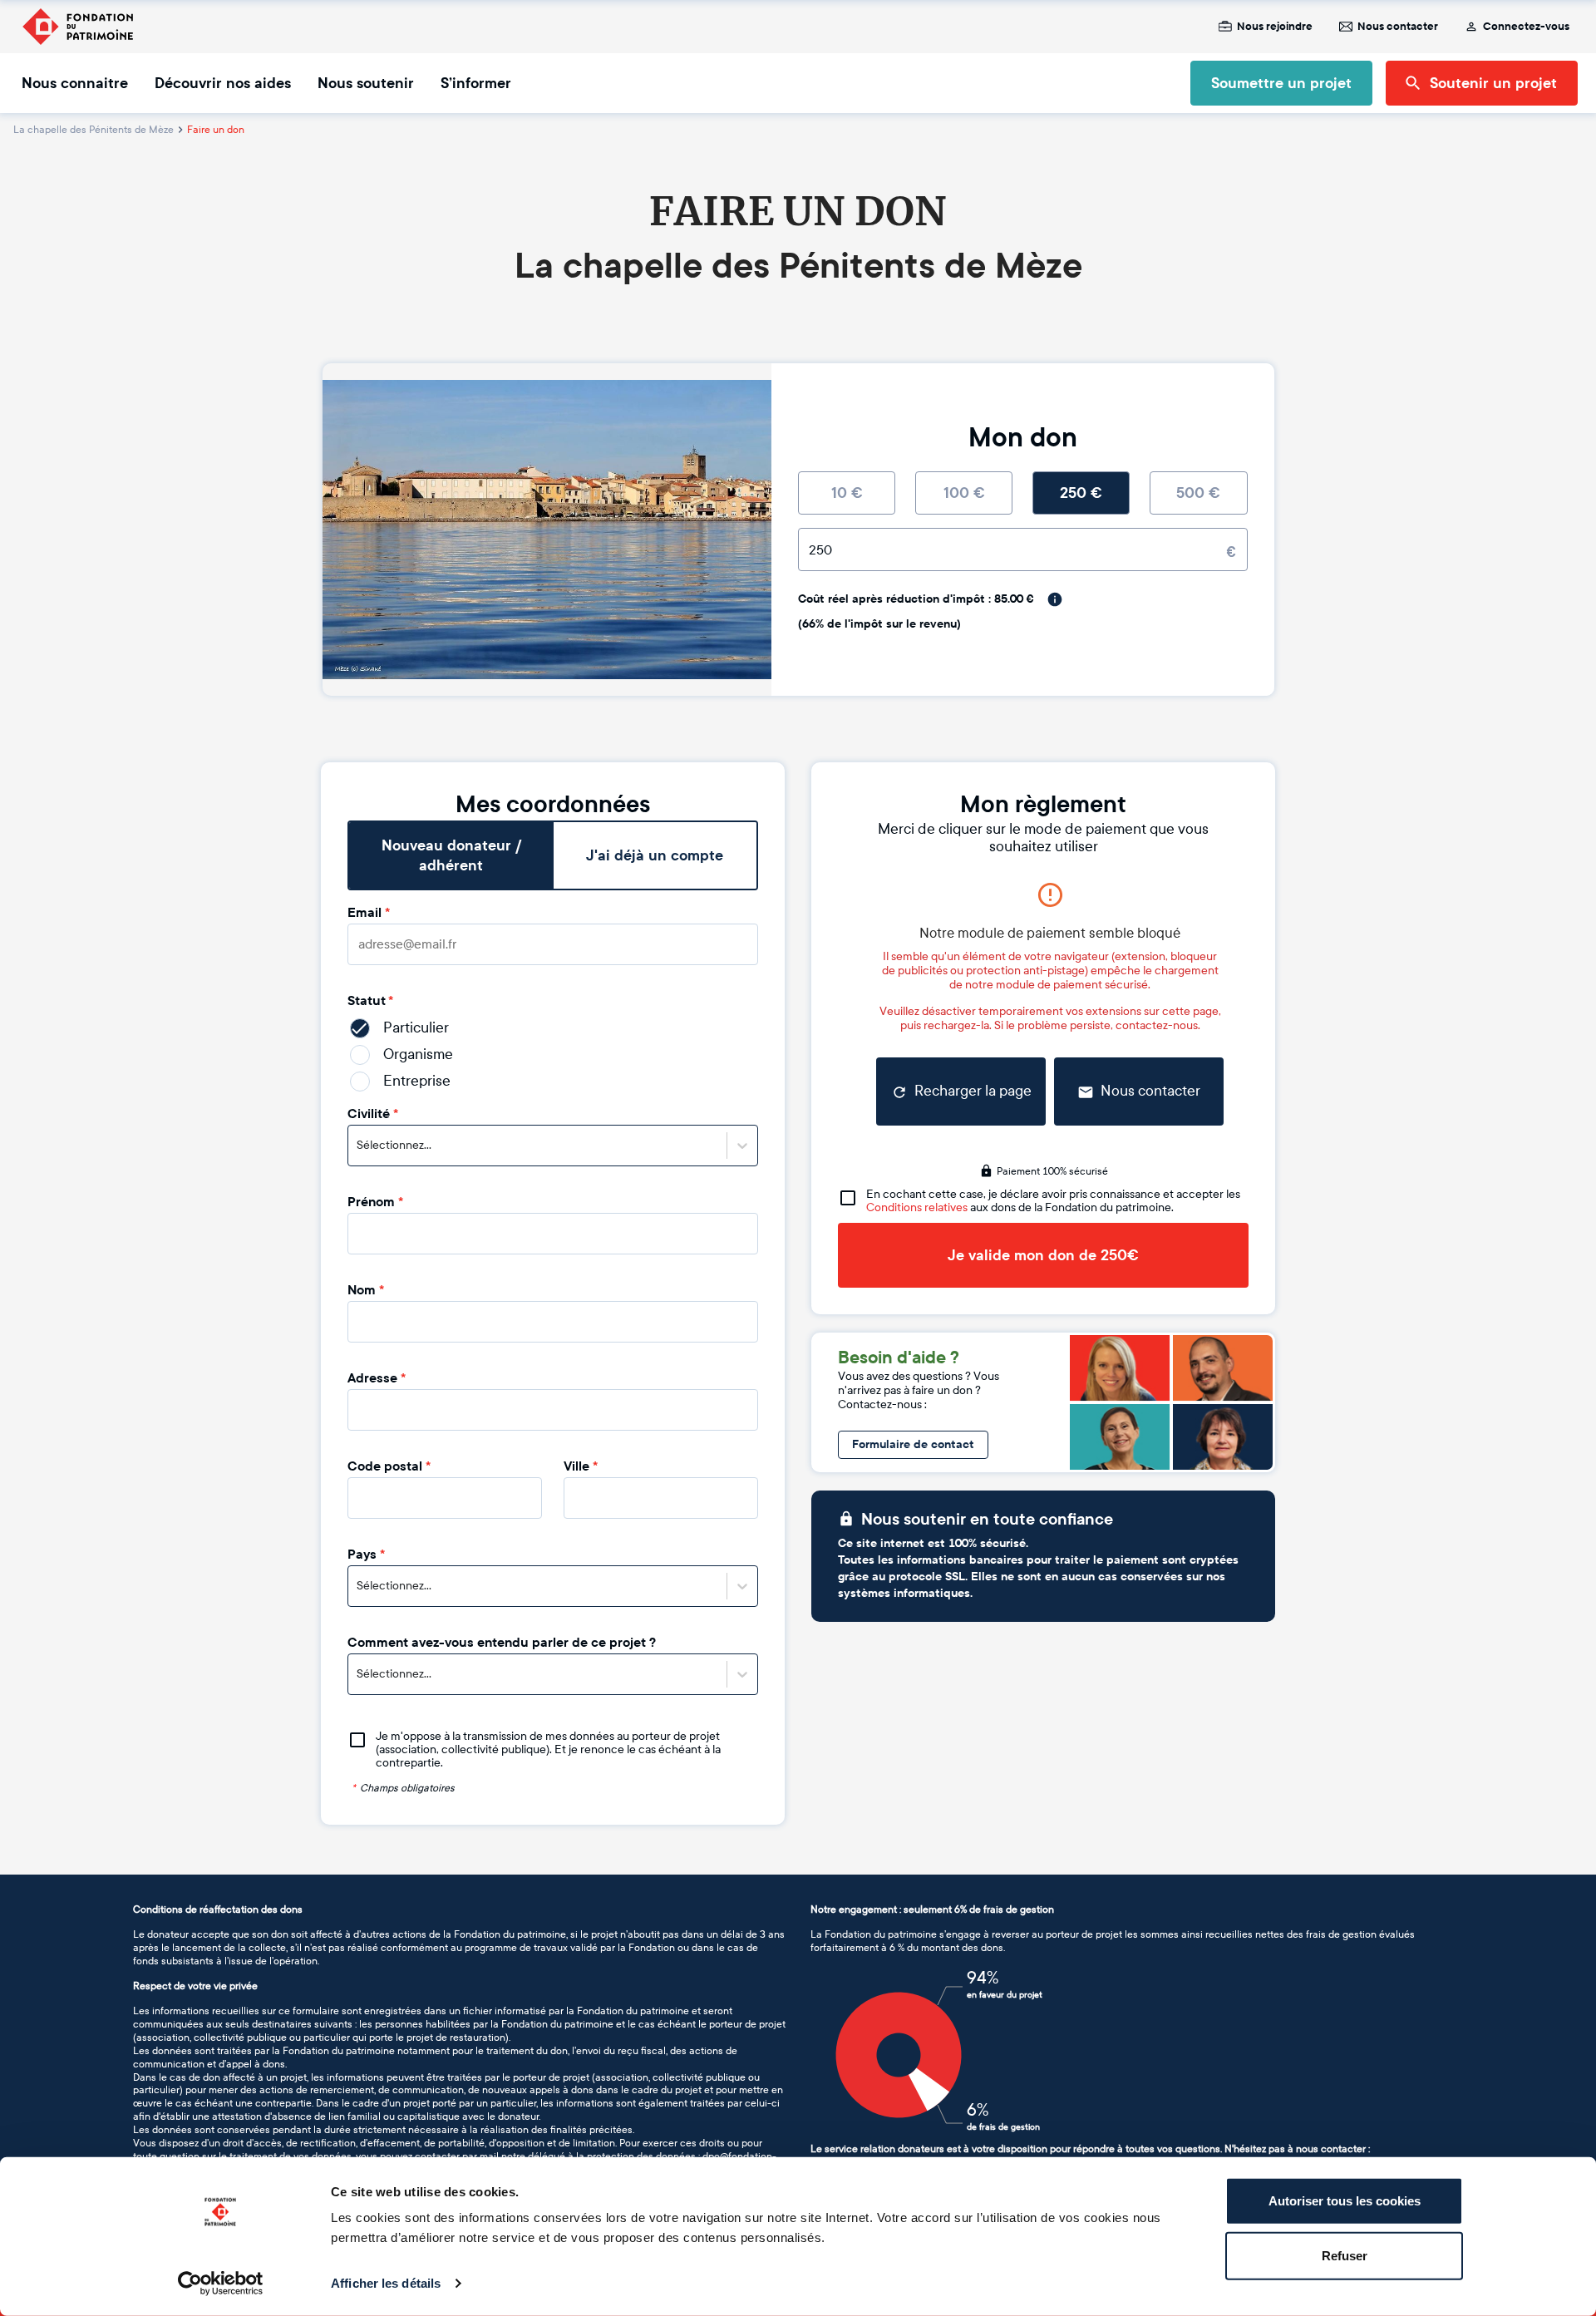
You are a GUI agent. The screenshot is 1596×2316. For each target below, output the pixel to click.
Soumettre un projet (1281, 83)
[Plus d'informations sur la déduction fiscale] (1055, 599)
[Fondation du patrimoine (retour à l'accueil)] (77, 27)
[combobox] (358, 1146)
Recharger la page (973, 1091)
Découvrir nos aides (223, 83)
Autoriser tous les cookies (1345, 2201)
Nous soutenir (366, 83)
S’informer (476, 83)
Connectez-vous (1526, 27)
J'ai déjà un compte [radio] (655, 855)
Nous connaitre (75, 83)
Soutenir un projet (1493, 83)
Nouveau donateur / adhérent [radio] (451, 855)
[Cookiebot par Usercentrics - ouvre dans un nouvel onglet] (221, 2284)
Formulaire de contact (913, 1444)
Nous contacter (1398, 27)
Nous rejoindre (1275, 27)
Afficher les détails (386, 2283)
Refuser (1345, 2255)
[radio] (847, 493)
